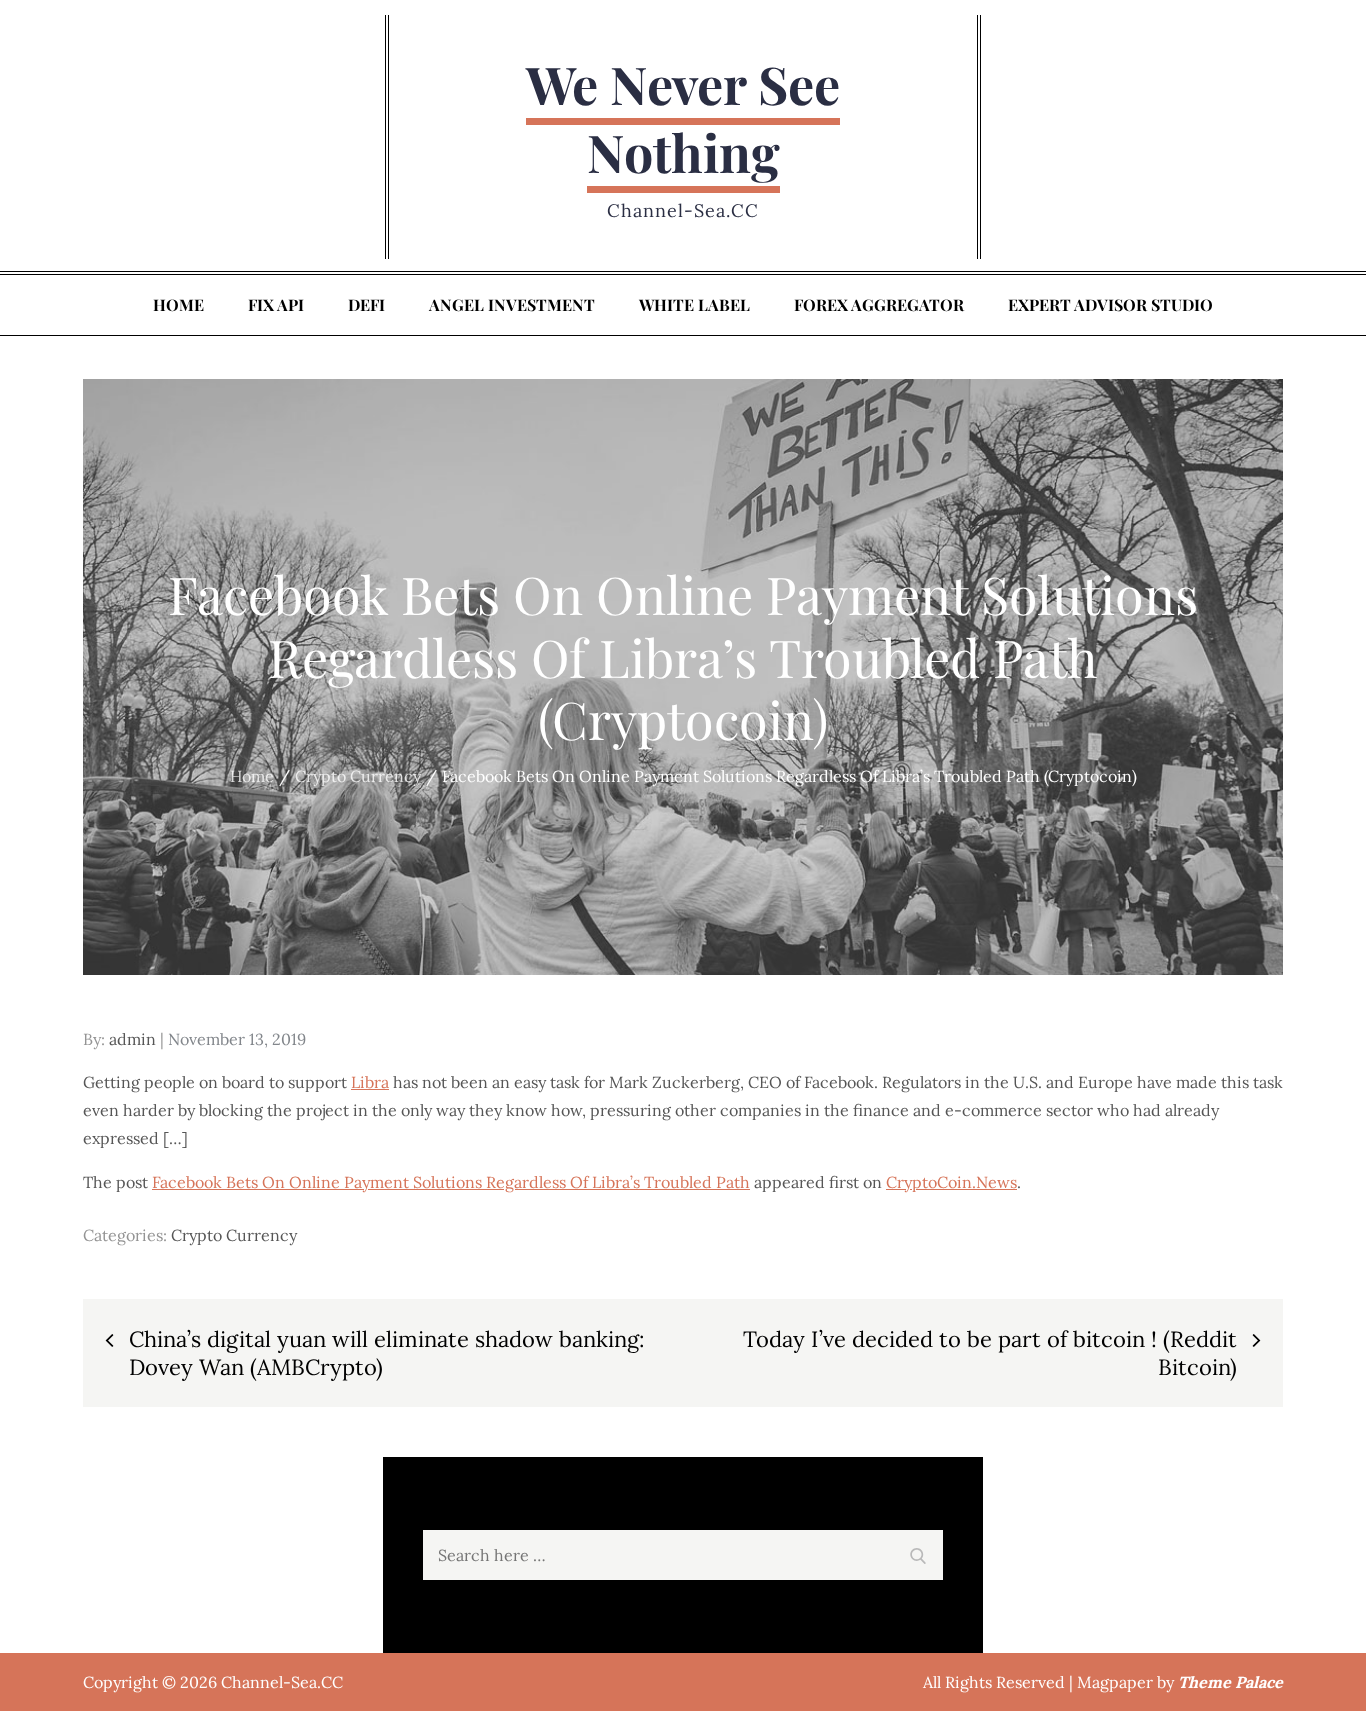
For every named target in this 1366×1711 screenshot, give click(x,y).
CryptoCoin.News (951, 1182)
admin (132, 1039)
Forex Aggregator (879, 304)
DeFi (366, 304)
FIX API (276, 304)
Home (178, 304)
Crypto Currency (234, 1235)
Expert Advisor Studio (1110, 304)
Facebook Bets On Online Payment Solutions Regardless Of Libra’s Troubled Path (451, 1182)
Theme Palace (1230, 1682)
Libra (370, 1082)
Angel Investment (512, 304)
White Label (694, 304)
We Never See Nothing (683, 117)
